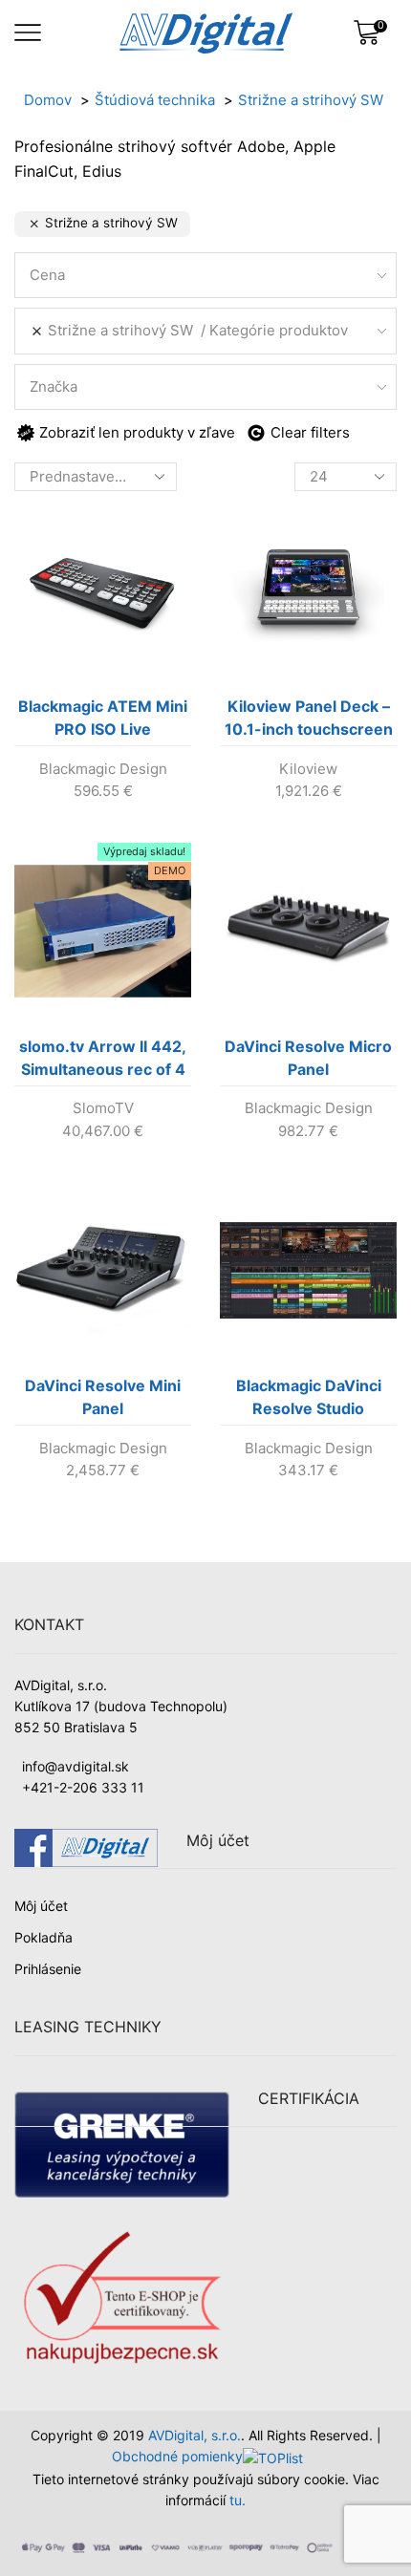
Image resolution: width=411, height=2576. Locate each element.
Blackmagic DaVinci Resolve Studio (309, 1397)
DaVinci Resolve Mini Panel (103, 1397)
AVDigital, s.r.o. (195, 2435)
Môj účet (41, 1906)
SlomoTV (103, 1108)
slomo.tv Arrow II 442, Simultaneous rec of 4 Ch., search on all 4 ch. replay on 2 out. (103, 1062)
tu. (238, 2500)
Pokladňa (43, 1937)
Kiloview (308, 769)
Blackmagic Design (103, 769)
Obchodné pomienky (177, 2456)
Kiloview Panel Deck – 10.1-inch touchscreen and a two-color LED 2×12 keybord (309, 721)
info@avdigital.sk (76, 1766)
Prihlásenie (48, 1969)
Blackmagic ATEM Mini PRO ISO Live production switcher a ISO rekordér (103, 721)
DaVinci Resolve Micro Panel (308, 1058)
